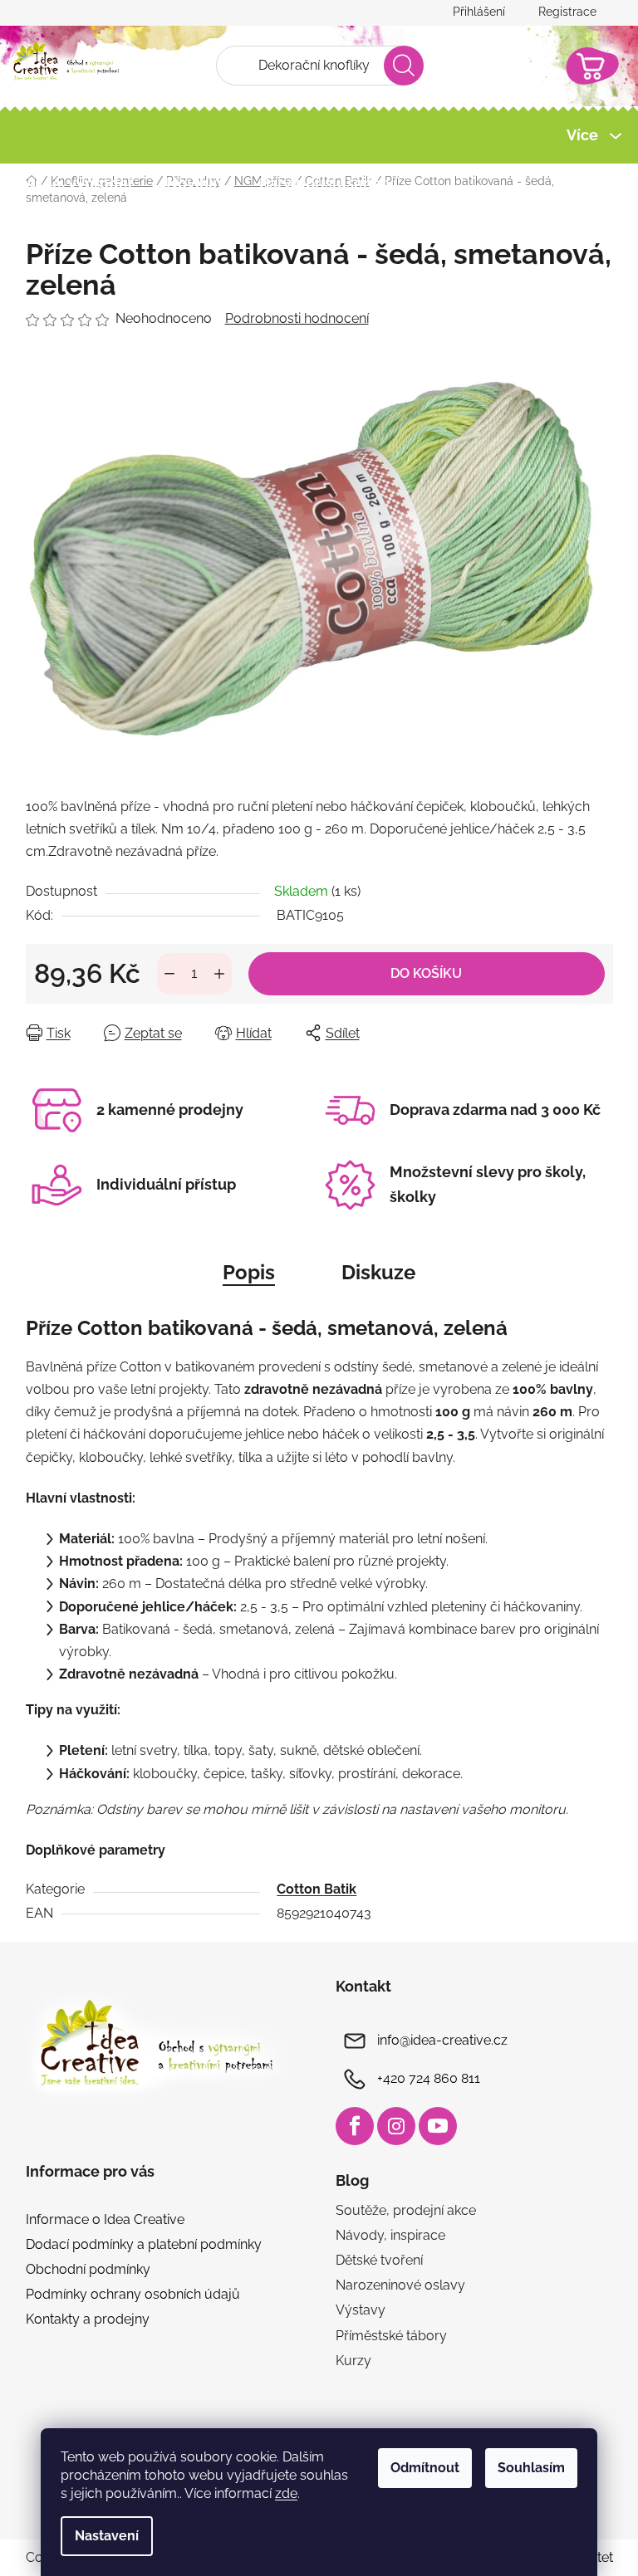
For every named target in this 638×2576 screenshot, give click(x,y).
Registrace (567, 12)
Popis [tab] (249, 1272)
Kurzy (353, 2361)
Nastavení (107, 2536)
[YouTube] (438, 2126)
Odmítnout (425, 2468)
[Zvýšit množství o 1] (219, 974)
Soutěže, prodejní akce (406, 2210)
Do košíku (426, 973)
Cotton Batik (317, 1889)
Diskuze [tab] (378, 1272)
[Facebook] (355, 2126)
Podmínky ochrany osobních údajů (133, 2294)
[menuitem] (79, 183)
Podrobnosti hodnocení (297, 318)
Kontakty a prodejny (88, 2319)
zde (286, 2493)
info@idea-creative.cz (442, 2040)
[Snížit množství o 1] (169, 974)
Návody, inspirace (390, 2235)
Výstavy (361, 2310)
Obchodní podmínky (88, 2269)
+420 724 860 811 (429, 2078)
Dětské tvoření (379, 2260)
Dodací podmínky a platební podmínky (144, 2244)
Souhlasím (531, 2468)
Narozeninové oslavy (400, 2285)
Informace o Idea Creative (105, 2219)
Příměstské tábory (391, 2336)
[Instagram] (396, 2126)
